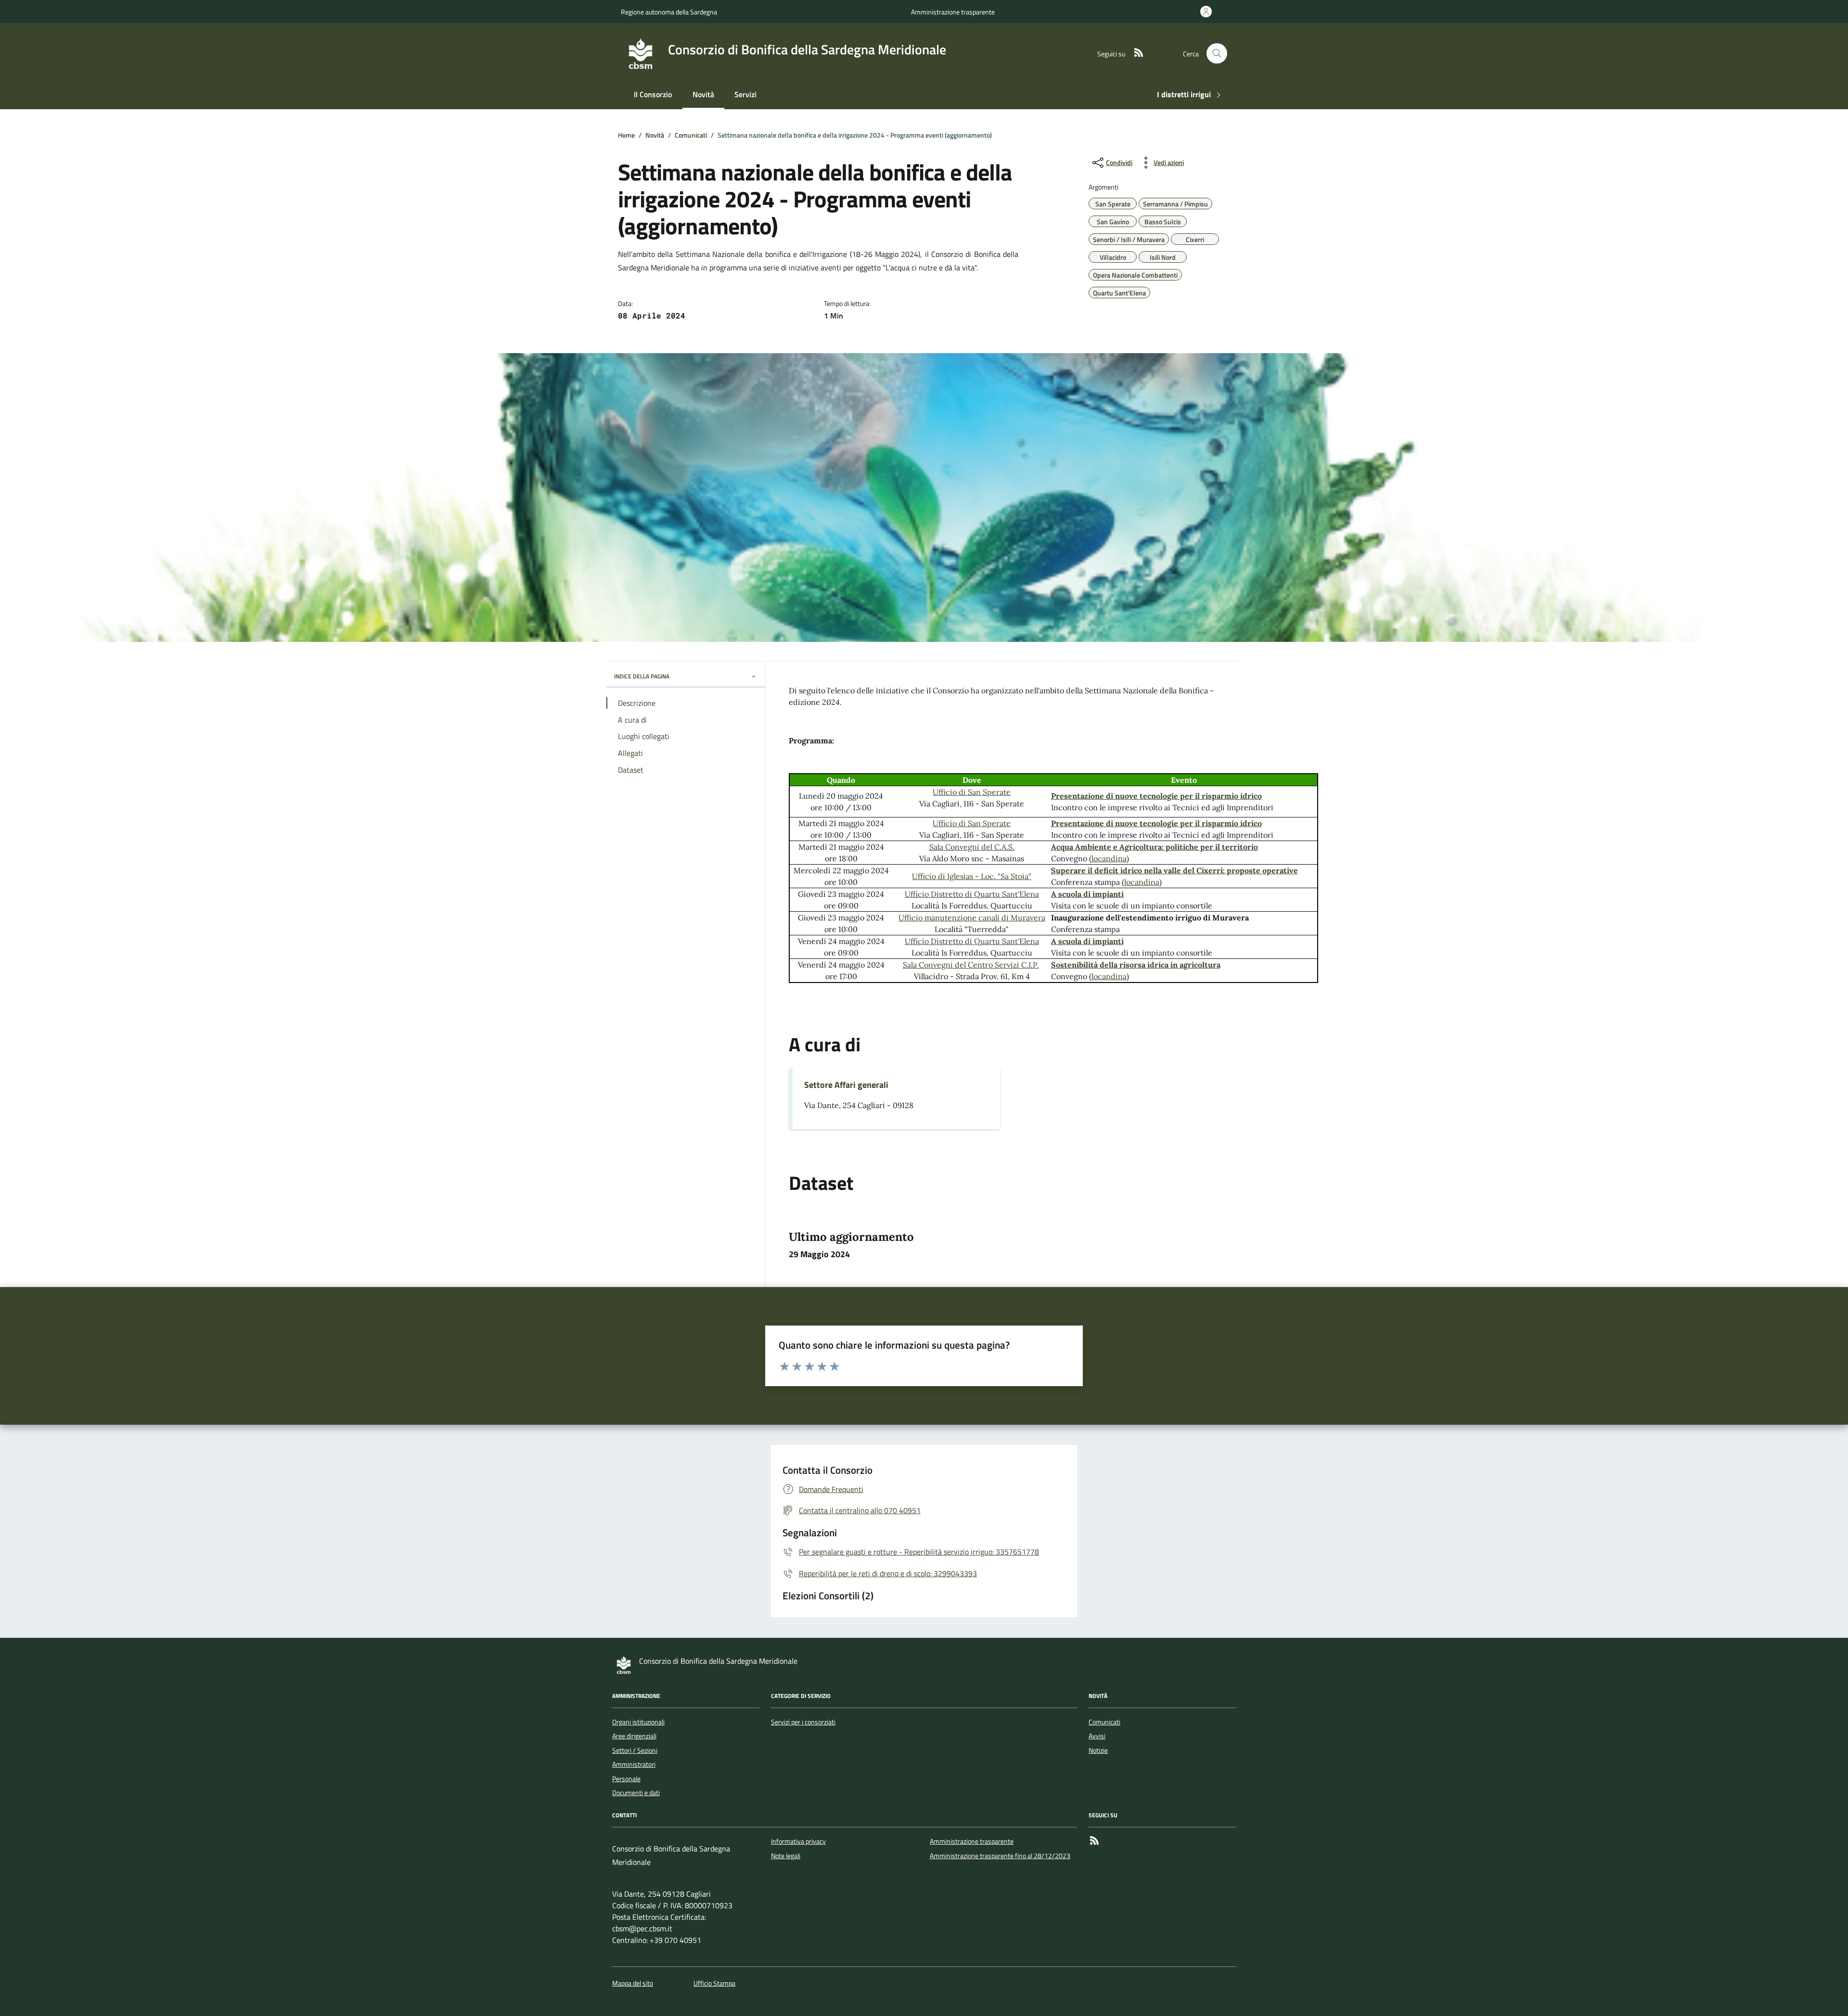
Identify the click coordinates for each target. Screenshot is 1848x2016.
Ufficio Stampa (714, 1984)
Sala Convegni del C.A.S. (972, 847)
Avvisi (1097, 1736)
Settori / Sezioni (635, 1750)
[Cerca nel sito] (1217, 54)
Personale (626, 1779)
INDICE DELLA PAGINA (642, 676)
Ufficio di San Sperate (972, 792)
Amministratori (634, 1764)
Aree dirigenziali (634, 1736)
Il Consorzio (653, 94)
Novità (703, 94)
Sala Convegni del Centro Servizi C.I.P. (971, 965)
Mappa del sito (633, 1984)
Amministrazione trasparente (953, 12)
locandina (1109, 858)
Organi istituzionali (638, 1722)
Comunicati (1104, 1722)
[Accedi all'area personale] (1208, 12)
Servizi (745, 94)
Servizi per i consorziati (803, 1722)
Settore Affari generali (846, 1085)
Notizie (1098, 1750)
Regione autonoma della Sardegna (669, 12)
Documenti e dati (636, 1793)
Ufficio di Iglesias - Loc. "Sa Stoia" (972, 876)
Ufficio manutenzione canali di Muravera (972, 918)
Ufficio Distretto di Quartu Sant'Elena (972, 894)
